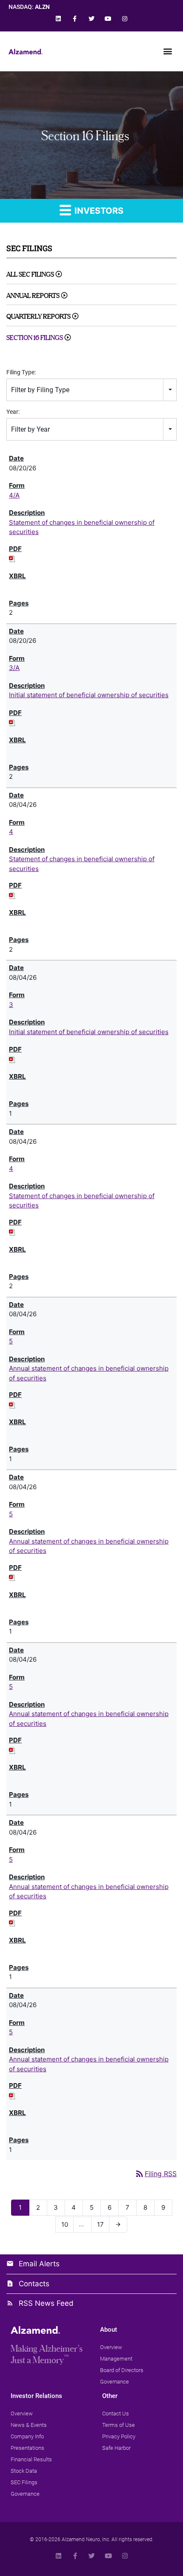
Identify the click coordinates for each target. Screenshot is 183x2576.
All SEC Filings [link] (30, 274)
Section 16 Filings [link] (35, 338)
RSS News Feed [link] (46, 2303)
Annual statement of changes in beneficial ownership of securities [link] (89, 1373)
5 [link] (11, 1341)
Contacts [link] (34, 2284)
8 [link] (148, 2207)
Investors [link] (98, 211)
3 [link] (11, 1005)
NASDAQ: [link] (29, 7)
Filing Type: (21, 372)
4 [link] (11, 832)
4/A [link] (14, 495)
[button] (167, 51)
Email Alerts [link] (39, 2264)
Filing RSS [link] (156, 2174)
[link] (58, 18)
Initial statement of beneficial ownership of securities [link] (89, 695)
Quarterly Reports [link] (39, 316)
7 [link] (130, 2207)
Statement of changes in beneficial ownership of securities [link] (82, 527)
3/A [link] (14, 668)
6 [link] (112, 2207)
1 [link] (23, 2207)
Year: (13, 412)
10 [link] (67, 2224)
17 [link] (103, 2224)
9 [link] (166, 2207)
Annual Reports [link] (33, 295)
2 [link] (41, 2207)
